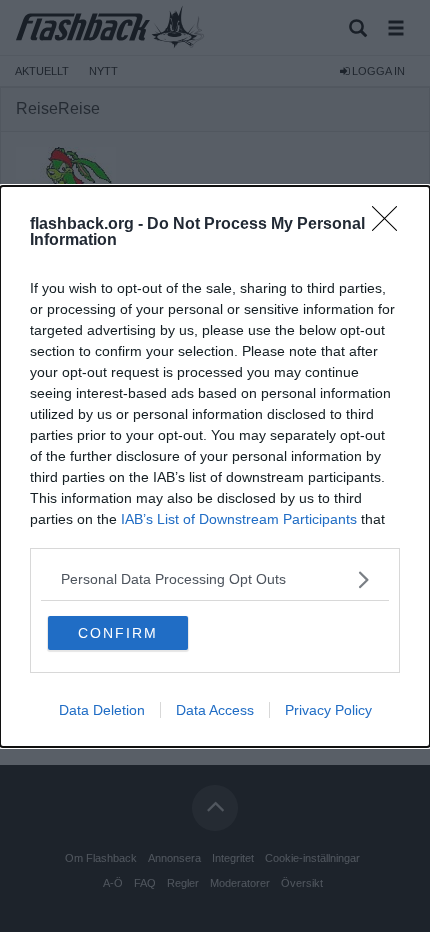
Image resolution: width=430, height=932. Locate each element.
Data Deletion (102, 710)
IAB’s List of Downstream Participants (239, 519)
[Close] (391, 225)
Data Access (215, 710)
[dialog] (215, 466)
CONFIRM (118, 633)
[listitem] (215, 579)
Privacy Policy (328, 710)
